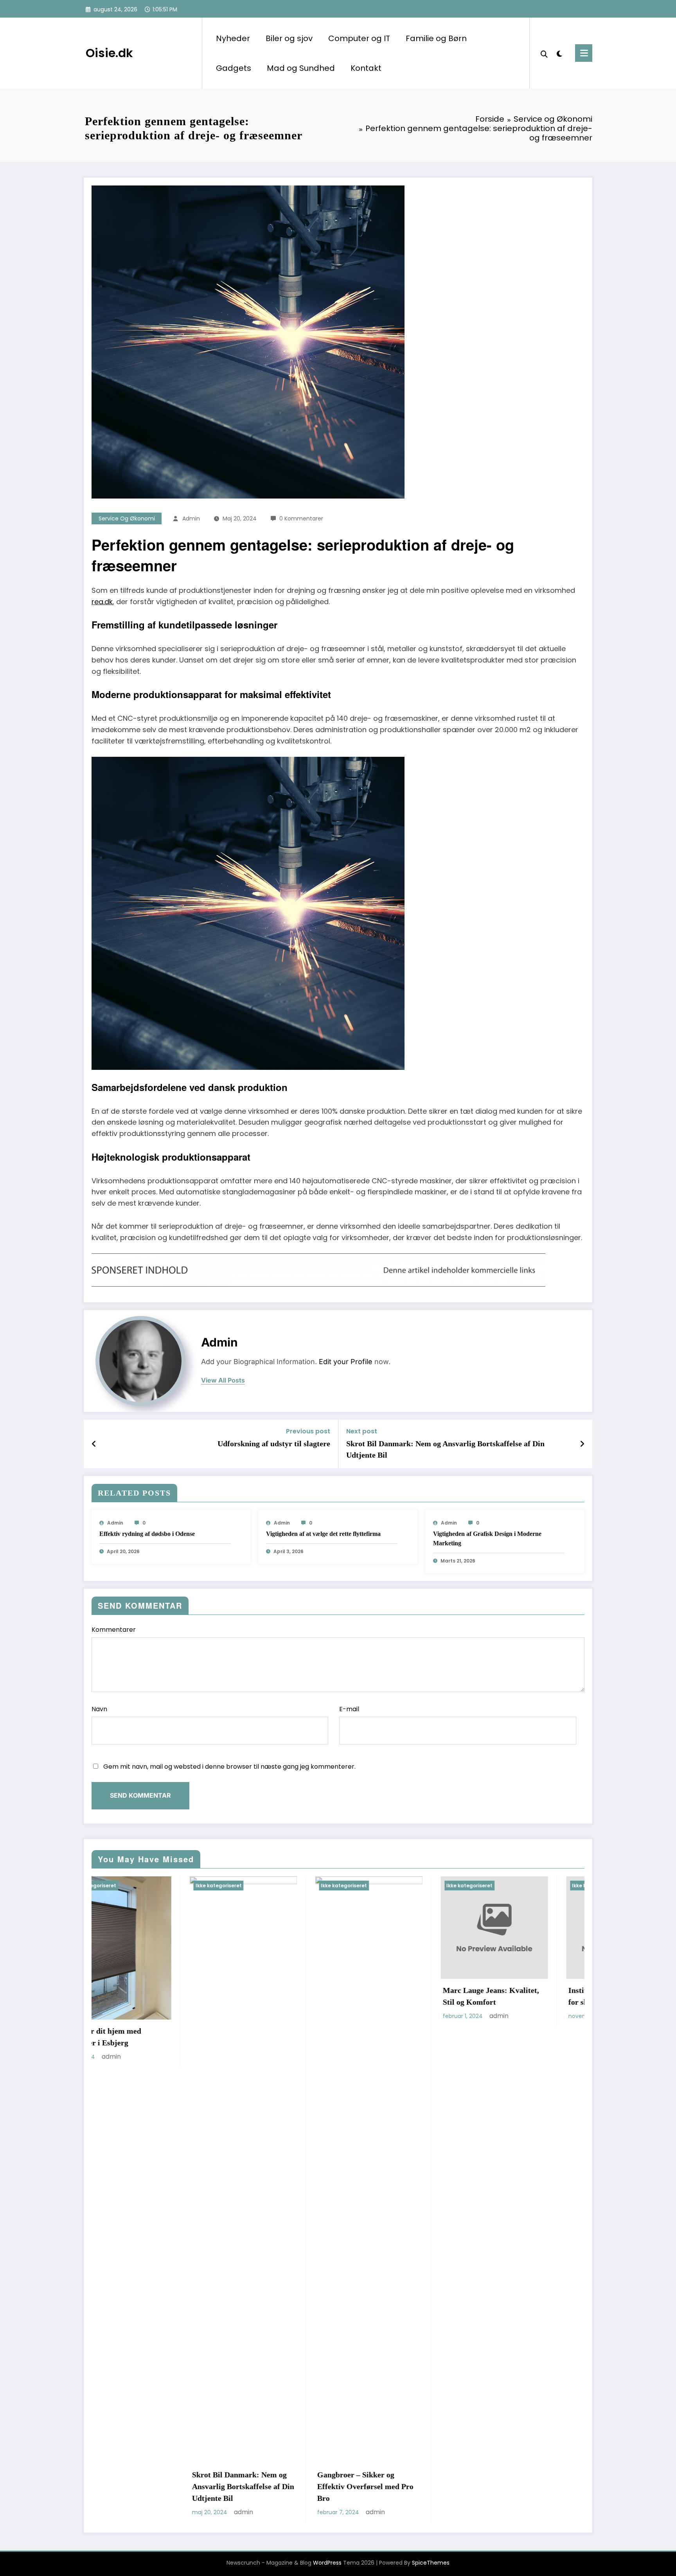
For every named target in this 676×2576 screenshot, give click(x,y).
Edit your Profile (346, 1362)
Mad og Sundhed (301, 68)
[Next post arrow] (582, 1444)
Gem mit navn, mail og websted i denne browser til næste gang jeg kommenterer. (229, 1767)
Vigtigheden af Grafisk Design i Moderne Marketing (487, 1538)
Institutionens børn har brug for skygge (393, 1996)
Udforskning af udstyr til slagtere (274, 1444)
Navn (99, 1709)
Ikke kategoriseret (120, 1886)
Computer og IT (359, 38)
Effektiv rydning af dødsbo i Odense (147, 1534)
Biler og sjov (289, 38)
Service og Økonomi (127, 518)
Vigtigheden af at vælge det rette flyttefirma (323, 1534)
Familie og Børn (436, 38)
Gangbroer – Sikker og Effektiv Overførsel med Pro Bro (142, 2486)
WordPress (327, 2563)
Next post (362, 1431)
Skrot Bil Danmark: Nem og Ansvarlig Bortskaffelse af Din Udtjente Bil (445, 1449)
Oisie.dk (109, 53)
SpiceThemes (431, 2563)
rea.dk (102, 602)
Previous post (308, 1431)
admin (191, 518)
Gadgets (234, 68)
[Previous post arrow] (94, 1444)
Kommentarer (114, 1630)
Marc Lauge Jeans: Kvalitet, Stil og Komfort (268, 1996)
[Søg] (544, 53)
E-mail (349, 1709)
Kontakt (366, 68)
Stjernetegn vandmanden (512, 1990)
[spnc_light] (559, 53)
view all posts (223, 1380)
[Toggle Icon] (584, 53)
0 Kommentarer (301, 518)
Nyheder (233, 38)
